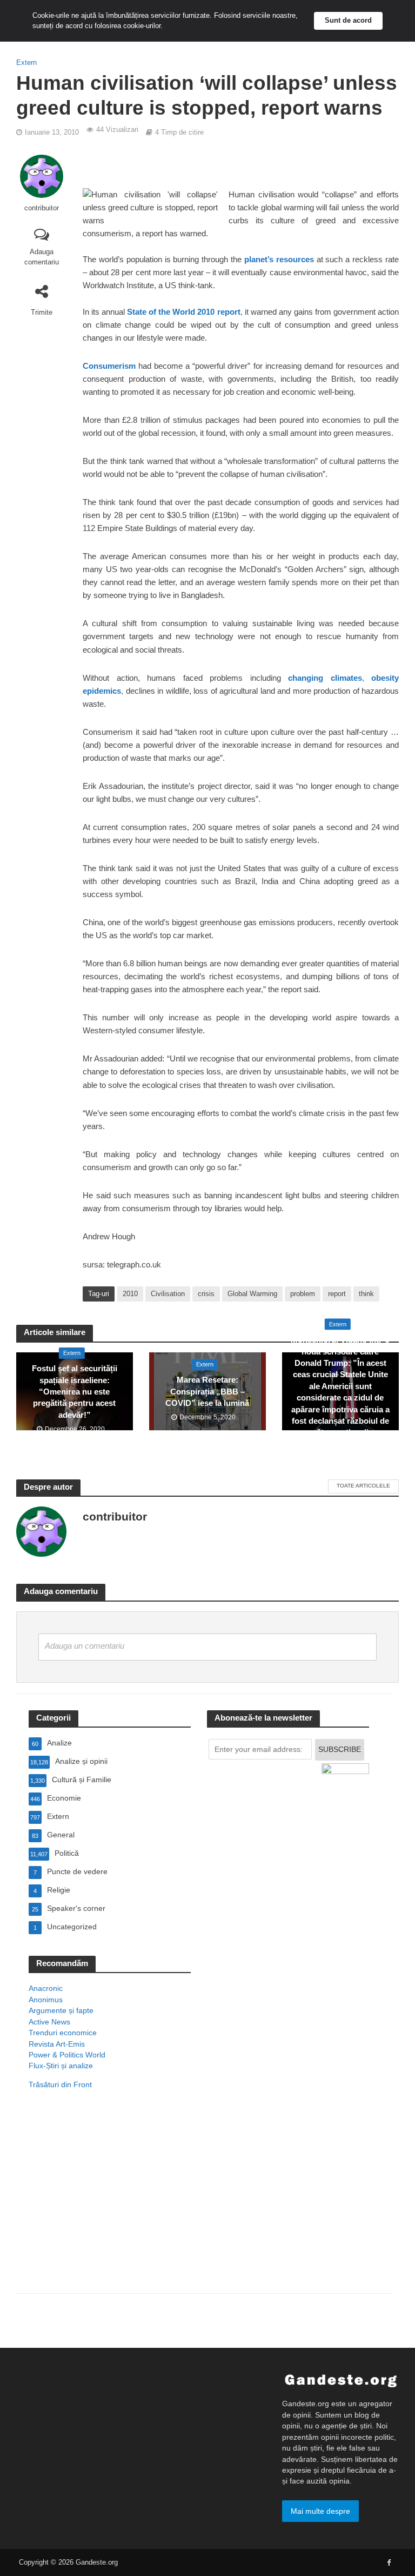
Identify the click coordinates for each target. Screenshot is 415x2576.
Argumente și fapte (61, 2010)
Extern (26, 62)
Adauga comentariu (42, 257)
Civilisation (168, 1294)
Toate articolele (363, 1486)
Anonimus (46, 2000)
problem (303, 1294)
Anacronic (46, 1988)
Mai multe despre (320, 2511)
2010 (130, 1294)
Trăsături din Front (60, 2084)
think (366, 1294)
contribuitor (42, 208)
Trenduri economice (63, 2033)
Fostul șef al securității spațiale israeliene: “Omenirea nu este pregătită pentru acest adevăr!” (75, 1392)
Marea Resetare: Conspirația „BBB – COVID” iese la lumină (207, 1392)
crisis (206, 1294)
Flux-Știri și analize (61, 2066)
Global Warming (252, 1294)
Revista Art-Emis (57, 2044)
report (337, 1294)
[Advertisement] (110, 2206)
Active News (49, 2022)
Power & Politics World (67, 2055)
